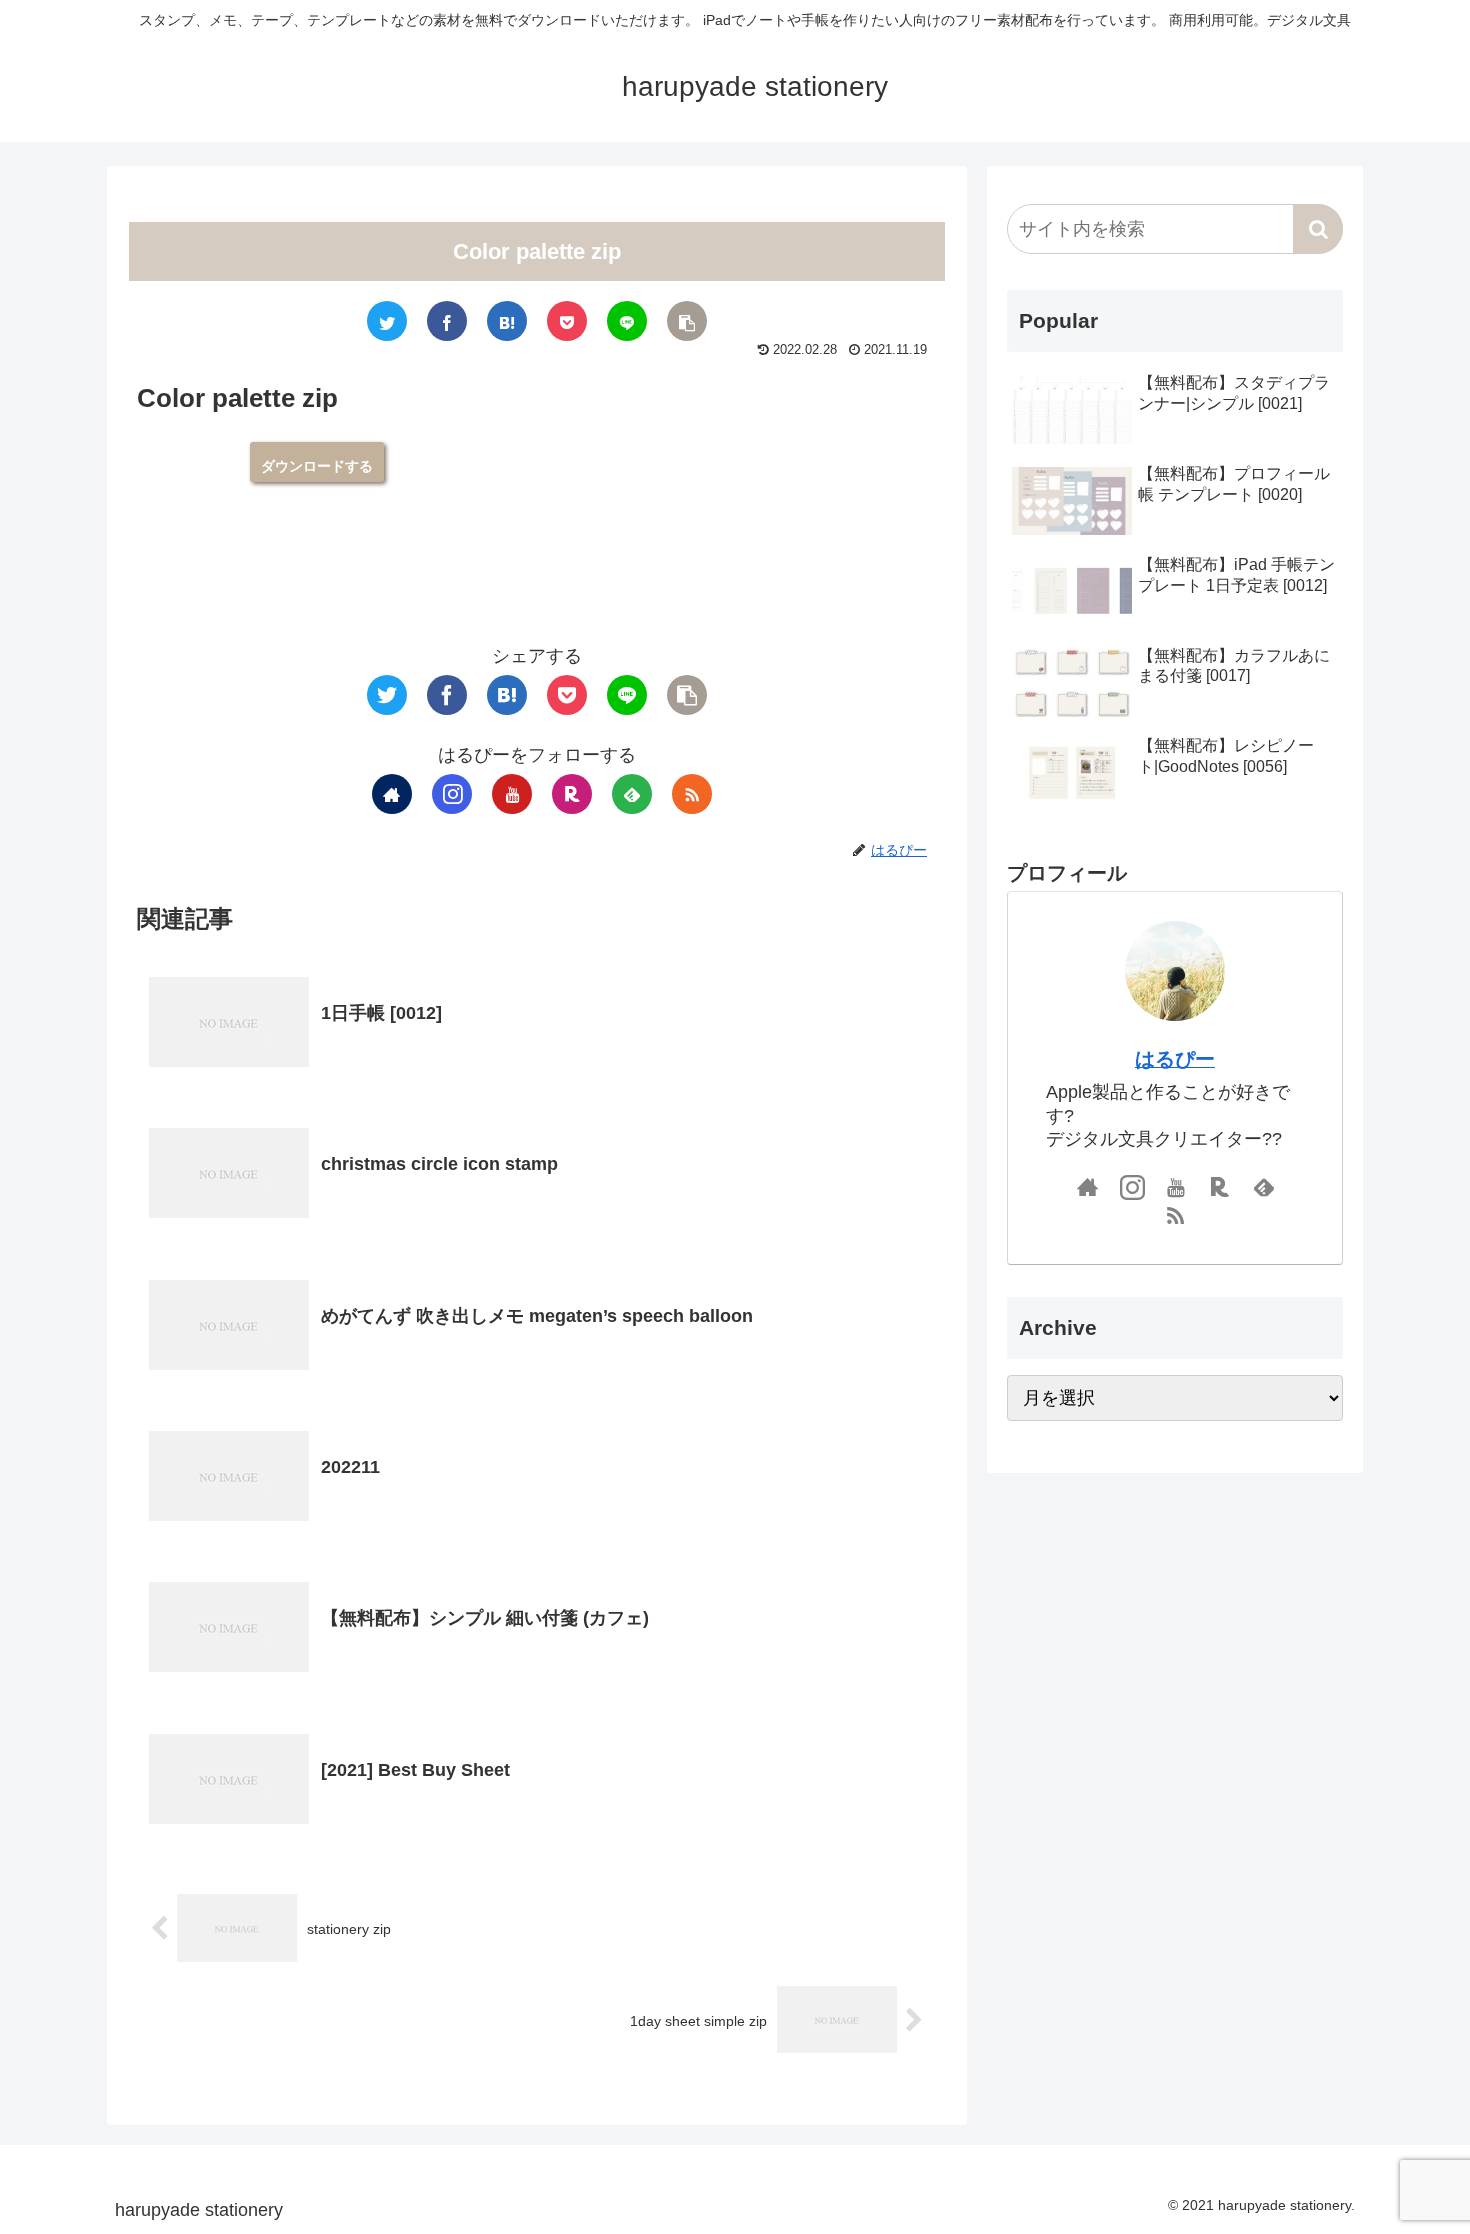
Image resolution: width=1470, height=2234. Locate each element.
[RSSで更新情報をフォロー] (692, 794)
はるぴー (1175, 1059)
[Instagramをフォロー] (452, 794)
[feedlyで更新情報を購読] (632, 794)
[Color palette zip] (507, 321)
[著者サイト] (392, 794)
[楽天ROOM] (572, 794)
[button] (1318, 229)
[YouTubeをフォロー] (512, 794)
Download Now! (317, 462)
